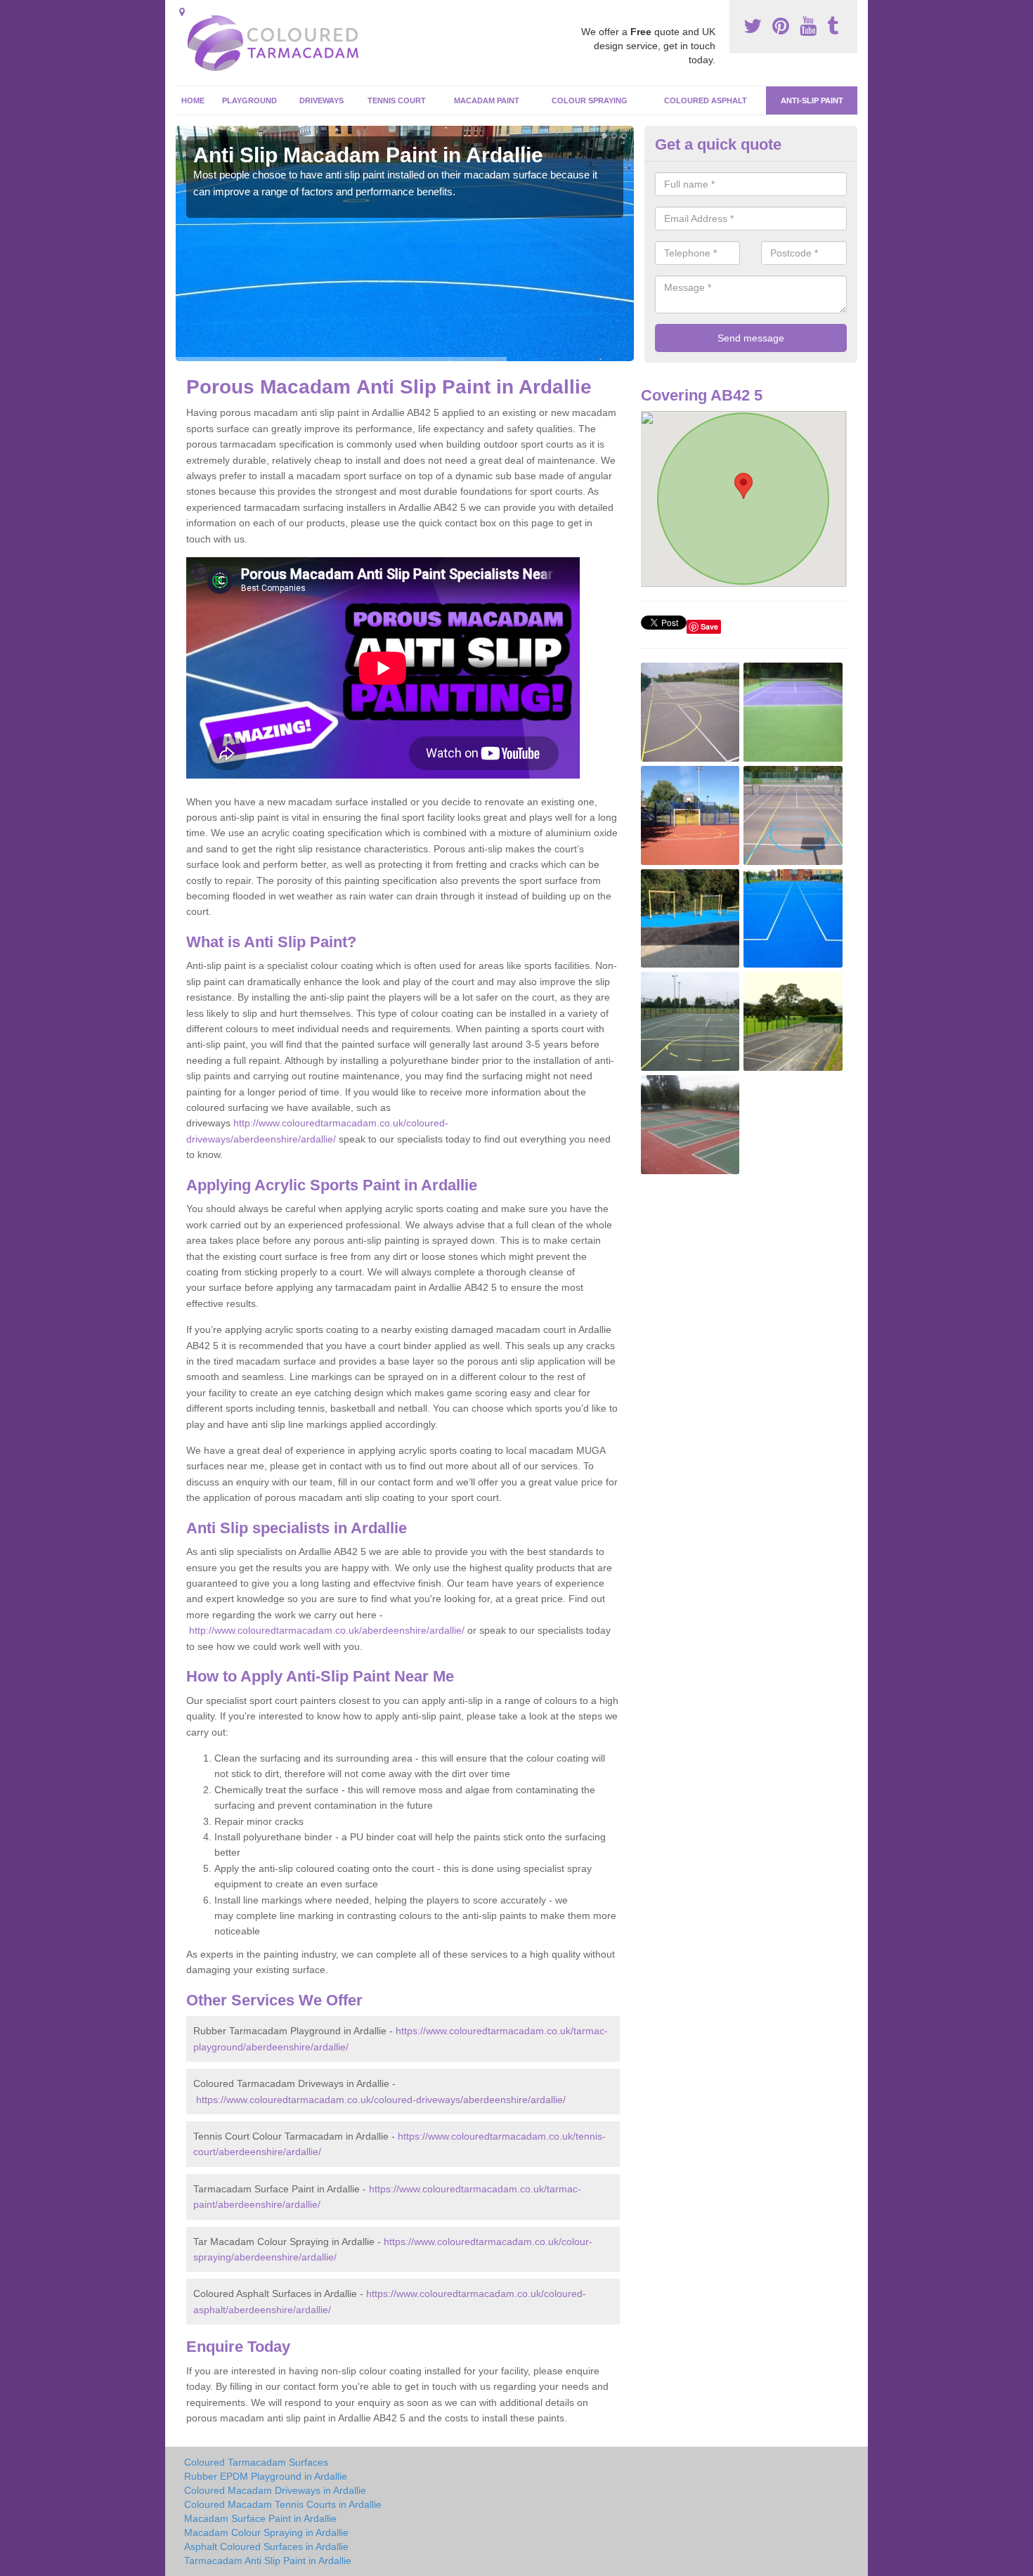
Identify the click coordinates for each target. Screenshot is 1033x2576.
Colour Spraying (590, 100)
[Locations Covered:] (182, 12)
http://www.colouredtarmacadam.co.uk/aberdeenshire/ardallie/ (327, 1630)
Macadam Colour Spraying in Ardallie (266, 2532)
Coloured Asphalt (706, 100)
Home (193, 100)
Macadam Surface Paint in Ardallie (260, 2518)
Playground (249, 100)
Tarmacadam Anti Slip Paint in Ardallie (268, 2561)
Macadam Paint (487, 100)
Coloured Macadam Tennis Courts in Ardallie (283, 2504)
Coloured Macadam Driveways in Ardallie (275, 2490)
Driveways (321, 100)
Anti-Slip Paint (812, 100)
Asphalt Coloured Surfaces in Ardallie (266, 2546)
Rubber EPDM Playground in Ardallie (266, 2476)
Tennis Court (397, 100)
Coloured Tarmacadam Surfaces (256, 2462)
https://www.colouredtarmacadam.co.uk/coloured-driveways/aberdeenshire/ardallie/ (381, 2100)
